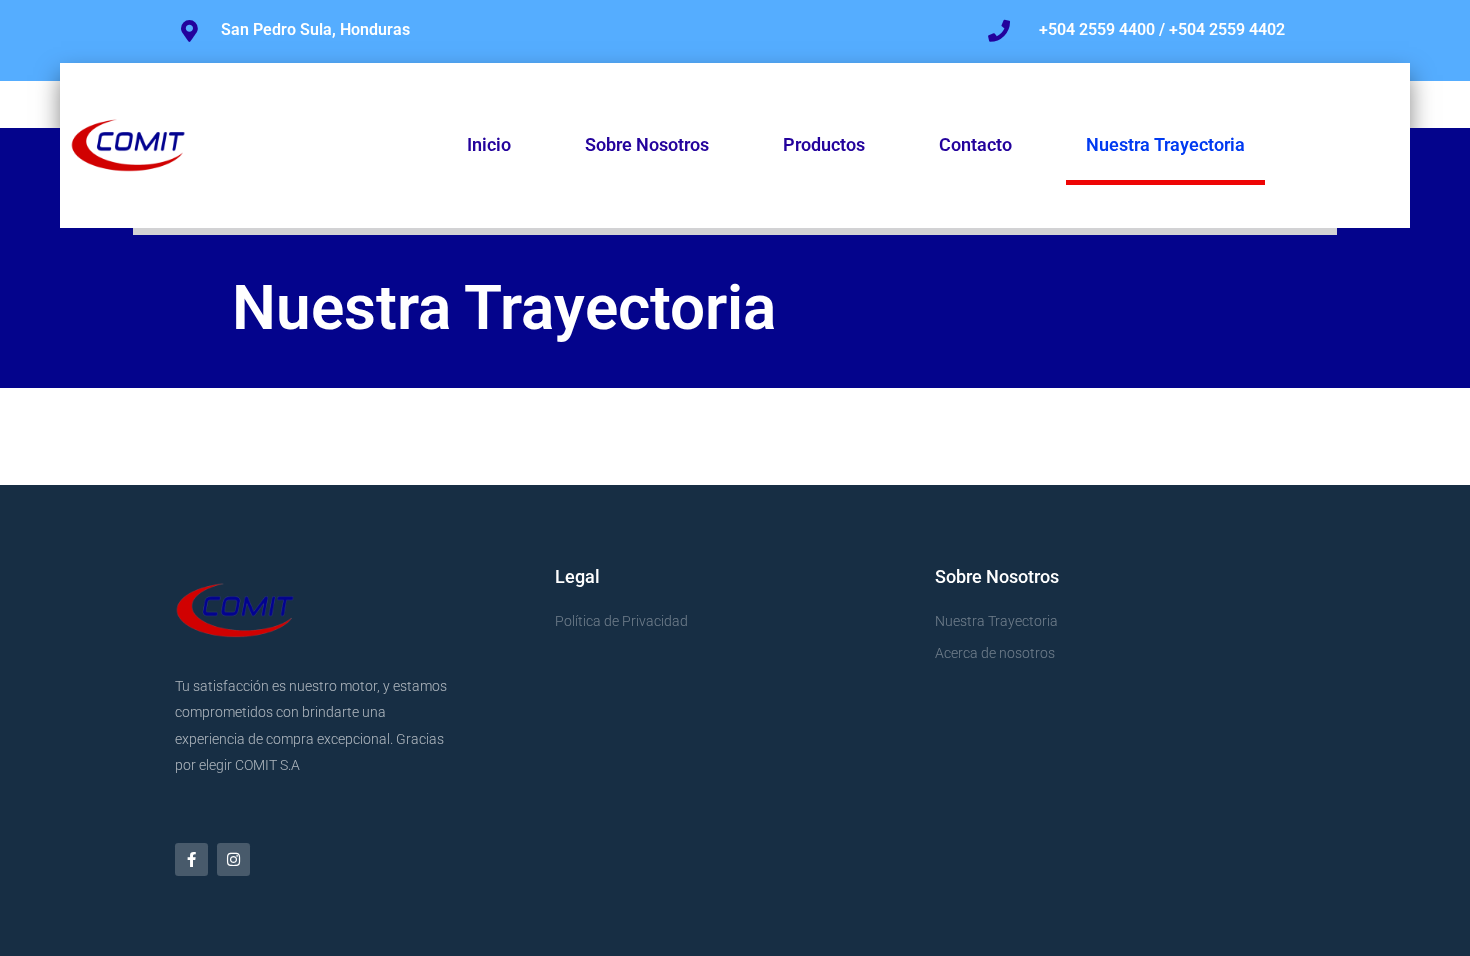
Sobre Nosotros (647, 144)
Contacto (975, 144)
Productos (824, 144)
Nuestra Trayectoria (1165, 144)
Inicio (489, 144)
